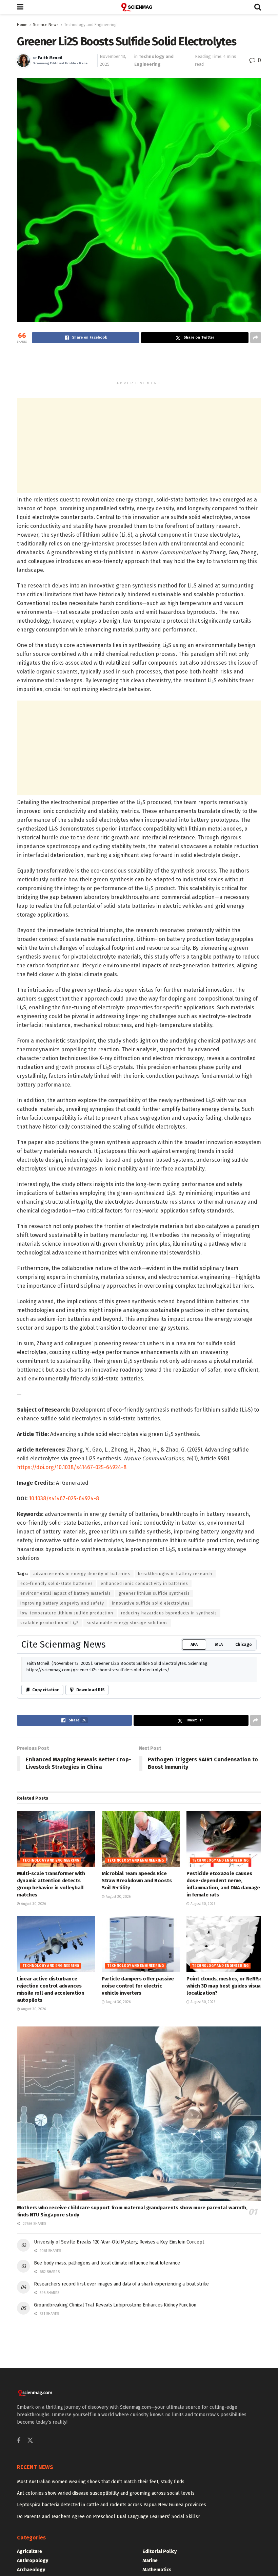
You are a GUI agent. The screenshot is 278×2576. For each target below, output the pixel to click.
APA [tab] (194, 1645)
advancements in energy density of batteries (82, 1574)
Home (22, 25)
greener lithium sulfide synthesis (154, 1593)
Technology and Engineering (90, 25)
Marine (150, 2561)
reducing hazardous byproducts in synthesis (169, 1613)
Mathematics (157, 2570)
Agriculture (29, 2551)
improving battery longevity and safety (62, 1603)
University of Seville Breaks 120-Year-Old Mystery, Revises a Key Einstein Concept (119, 2242)
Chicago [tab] (244, 1645)
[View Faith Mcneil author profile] (23, 61)
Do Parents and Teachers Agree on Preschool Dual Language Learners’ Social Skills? (109, 2517)
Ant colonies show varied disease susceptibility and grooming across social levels (106, 2493)
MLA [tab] (219, 1645)
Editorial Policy (160, 2551)
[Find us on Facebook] (19, 2441)
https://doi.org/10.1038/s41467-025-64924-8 (72, 1467)
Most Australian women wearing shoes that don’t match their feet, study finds (101, 2482)
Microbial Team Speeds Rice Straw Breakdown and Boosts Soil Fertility (137, 1881)
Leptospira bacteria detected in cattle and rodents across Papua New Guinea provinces (112, 2505)
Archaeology (31, 2570)
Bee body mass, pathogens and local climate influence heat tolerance (107, 2263)
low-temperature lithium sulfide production (67, 1613)
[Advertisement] (139, 365)
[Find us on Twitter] (30, 2441)
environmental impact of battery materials (66, 1593)
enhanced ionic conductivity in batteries (144, 1584)
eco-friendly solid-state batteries (57, 1584)
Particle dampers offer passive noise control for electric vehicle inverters (138, 1986)
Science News (46, 25)
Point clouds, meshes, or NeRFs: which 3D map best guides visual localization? (224, 1986)
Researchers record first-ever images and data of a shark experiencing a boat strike (121, 2284)
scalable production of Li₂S (50, 1623)
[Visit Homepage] (139, 7)
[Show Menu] (20, 7)
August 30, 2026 (33, 1904)
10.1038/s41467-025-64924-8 (64, 1498)
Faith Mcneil (50, 58)
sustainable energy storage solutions (127, 1623)
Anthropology (33, 2561)
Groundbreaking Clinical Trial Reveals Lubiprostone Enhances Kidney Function (115, 2305)
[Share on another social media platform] (256, 338)
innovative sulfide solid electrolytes (151, 1603)
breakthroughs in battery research (175, 1574)
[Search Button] (258, 7)
